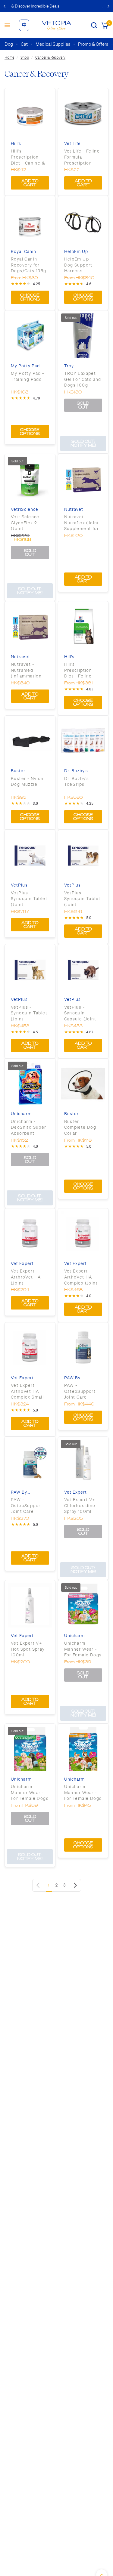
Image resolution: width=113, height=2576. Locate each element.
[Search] (94, 25)
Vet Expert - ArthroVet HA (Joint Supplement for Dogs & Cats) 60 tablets (29, 1277)
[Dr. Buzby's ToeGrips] (83, 741)
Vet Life (73, 144)
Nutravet (74, 509)
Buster (18, 771)
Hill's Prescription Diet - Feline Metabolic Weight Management (79, 670)
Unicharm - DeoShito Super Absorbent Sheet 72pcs (29, 1128)
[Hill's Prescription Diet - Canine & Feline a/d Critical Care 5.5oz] (30, 113)
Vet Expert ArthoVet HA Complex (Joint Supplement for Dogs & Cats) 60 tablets (83, 1277)
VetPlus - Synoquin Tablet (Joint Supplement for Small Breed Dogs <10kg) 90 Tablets (29, 1013)
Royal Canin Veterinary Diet (27, 252)
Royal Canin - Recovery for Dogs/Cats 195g (29, 265)
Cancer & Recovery (50, 57)
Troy (69, 366)
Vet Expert (22, 1264)
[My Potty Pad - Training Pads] (30, 336)
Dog (9, 44)
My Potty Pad (25, 366)
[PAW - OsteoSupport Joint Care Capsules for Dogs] (83, 1348)
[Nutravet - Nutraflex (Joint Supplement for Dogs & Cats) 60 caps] (83, 479)
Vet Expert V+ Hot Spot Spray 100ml (28, 1649)
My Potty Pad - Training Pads (28, 376)
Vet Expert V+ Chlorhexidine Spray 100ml (80, 1505)
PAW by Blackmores (77, 1378)
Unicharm (21, 1114)
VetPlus (19, 885)
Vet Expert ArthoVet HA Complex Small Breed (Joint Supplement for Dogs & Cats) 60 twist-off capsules (29, 1391)
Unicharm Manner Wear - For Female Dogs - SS (30, 1793)
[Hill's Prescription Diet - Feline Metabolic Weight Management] (83, 626)
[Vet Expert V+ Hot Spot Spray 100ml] (30, 1605)
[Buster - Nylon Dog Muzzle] (30, 741)
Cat (24, 44)
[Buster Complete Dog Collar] (83, 1084)
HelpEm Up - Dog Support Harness (78, 265)
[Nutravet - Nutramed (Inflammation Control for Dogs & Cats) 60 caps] (30, 626)
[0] (104, 25)
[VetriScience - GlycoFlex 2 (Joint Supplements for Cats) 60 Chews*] (30, 479)
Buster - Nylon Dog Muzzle (27, 782)
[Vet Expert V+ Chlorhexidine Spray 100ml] (83, 1462)
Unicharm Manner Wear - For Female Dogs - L (83, 1793)
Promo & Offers (93, 44)
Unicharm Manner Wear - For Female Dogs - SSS (83, 1649)
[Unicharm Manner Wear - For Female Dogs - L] (83, 1749)
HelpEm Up (76, 252)
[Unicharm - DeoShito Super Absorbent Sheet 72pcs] (30, 1084)
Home (9, 57)
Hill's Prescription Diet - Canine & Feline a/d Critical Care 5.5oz (28, 157)
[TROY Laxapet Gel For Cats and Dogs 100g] (83, 336)
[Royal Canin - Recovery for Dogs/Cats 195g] (30, 221)
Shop (25, 57)
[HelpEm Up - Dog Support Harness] (83, 221)
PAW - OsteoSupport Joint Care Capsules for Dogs (80, 1391)
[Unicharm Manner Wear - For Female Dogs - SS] (30, 1749)
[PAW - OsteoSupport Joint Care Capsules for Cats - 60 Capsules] (30, 1462)
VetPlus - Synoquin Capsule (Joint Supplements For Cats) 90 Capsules (80, 1013)
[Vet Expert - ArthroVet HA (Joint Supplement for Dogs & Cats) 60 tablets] (30, 1234)
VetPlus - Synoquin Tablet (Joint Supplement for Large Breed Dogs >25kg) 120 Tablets (30, 899)
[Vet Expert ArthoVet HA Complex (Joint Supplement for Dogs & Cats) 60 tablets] (83, 1234)
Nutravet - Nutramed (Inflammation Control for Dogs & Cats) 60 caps (30, 670)
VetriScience (25, 509)
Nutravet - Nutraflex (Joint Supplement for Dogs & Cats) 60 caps (83, 523)
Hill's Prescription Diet (30, 144)
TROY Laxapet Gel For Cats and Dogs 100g (83, 379)
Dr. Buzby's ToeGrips (77, 782)
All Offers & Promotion (57, 6)
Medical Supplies (53, 44)
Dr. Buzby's (76, 771)
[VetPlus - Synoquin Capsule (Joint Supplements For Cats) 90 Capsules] (83, 969)
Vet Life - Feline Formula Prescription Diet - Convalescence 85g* (82, 157)
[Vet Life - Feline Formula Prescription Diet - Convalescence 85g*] (83, 113)
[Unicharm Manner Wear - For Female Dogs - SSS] (83, 1605)
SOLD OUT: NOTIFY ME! (83, 443)
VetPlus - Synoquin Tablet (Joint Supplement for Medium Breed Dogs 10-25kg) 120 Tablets (82, 899)
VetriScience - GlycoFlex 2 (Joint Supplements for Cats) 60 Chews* (30, 523)
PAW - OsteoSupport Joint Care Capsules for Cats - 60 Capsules (27, 1506)
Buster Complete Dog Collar (80, 1127)
